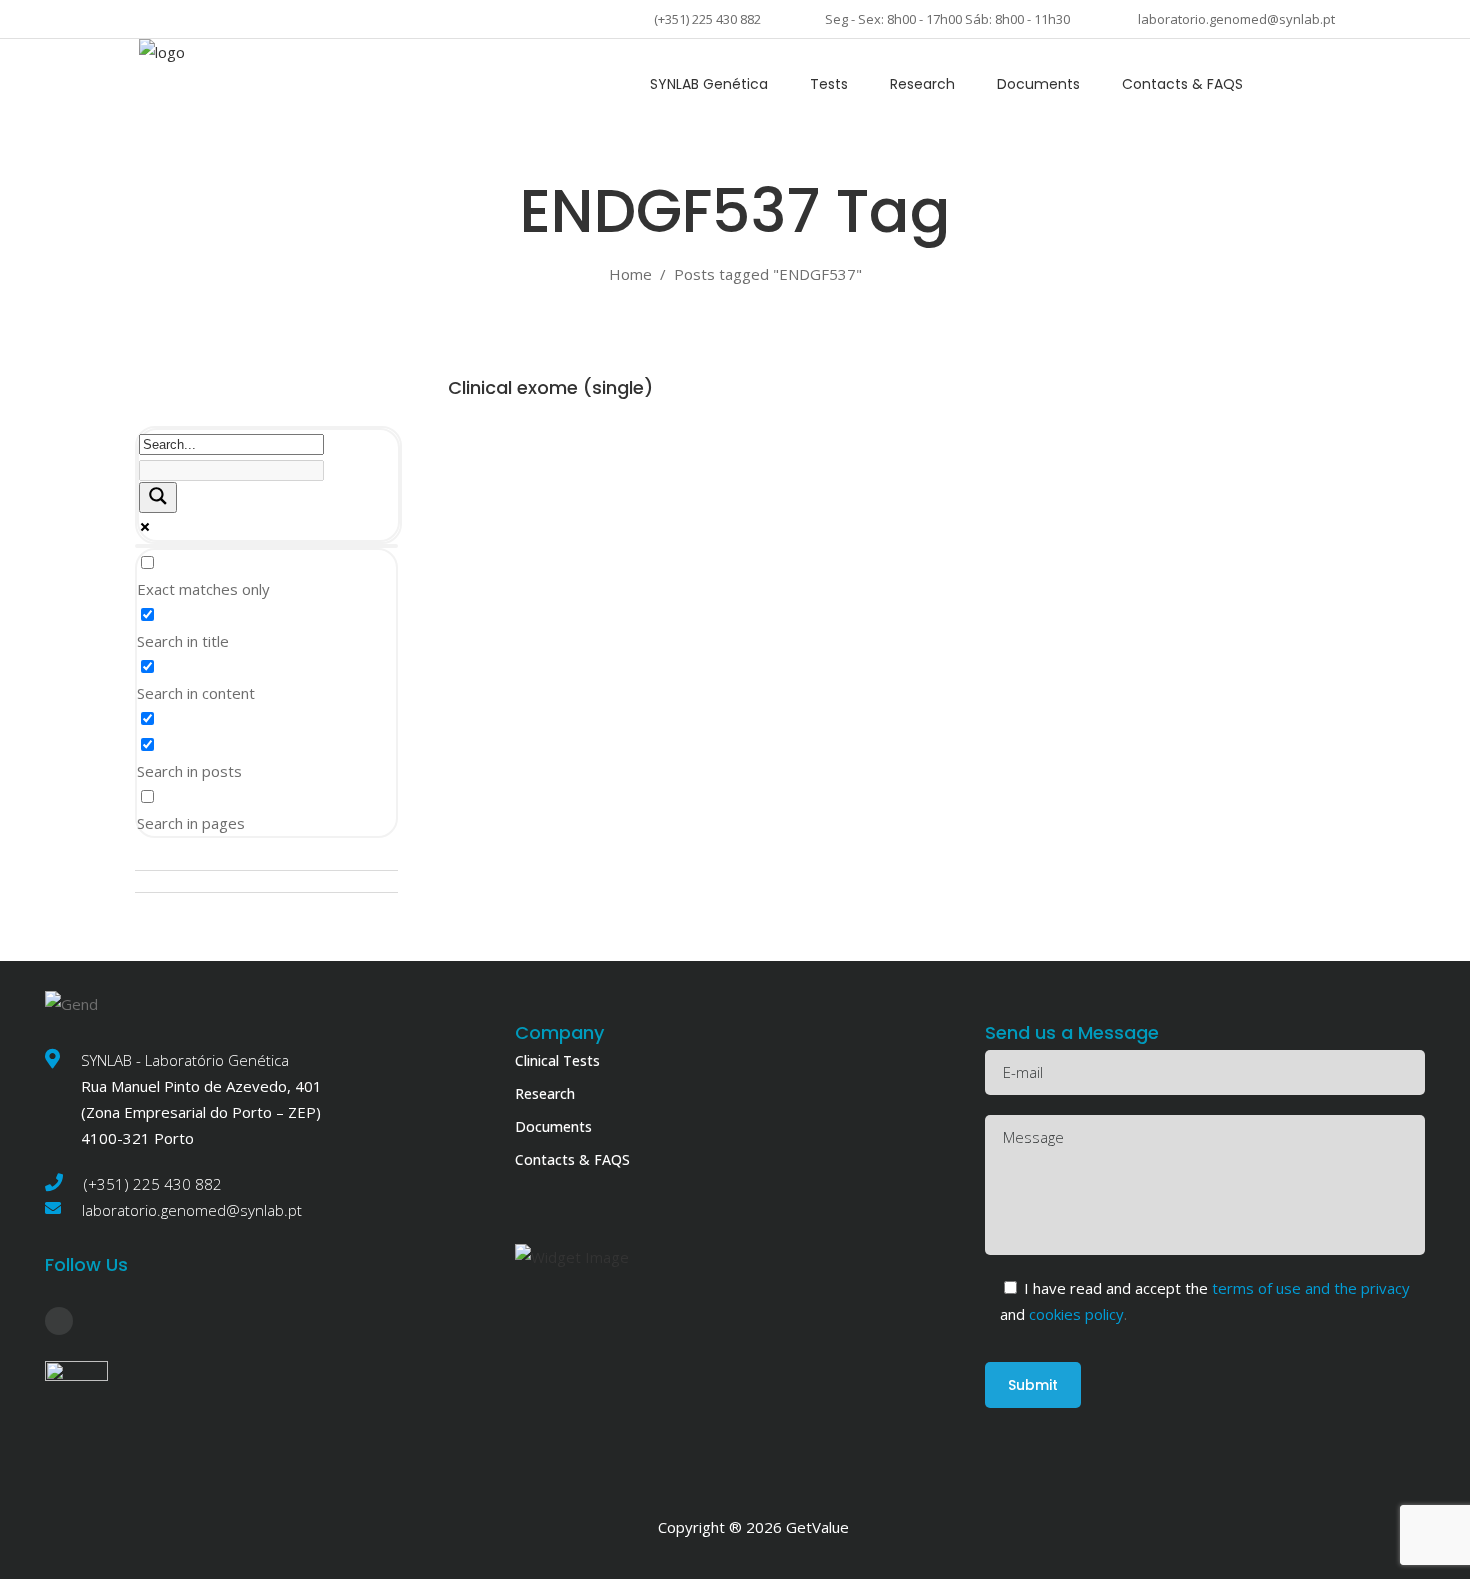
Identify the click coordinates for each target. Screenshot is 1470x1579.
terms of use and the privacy (1311, 1288)
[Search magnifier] (158, 497)
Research (545, 1093)
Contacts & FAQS (572, 1159)
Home (630, 274)
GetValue (817, 1527)
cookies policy (1074, 1314)
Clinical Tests (557, 1060)
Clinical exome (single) (550, 387)
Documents (553, 1126)
